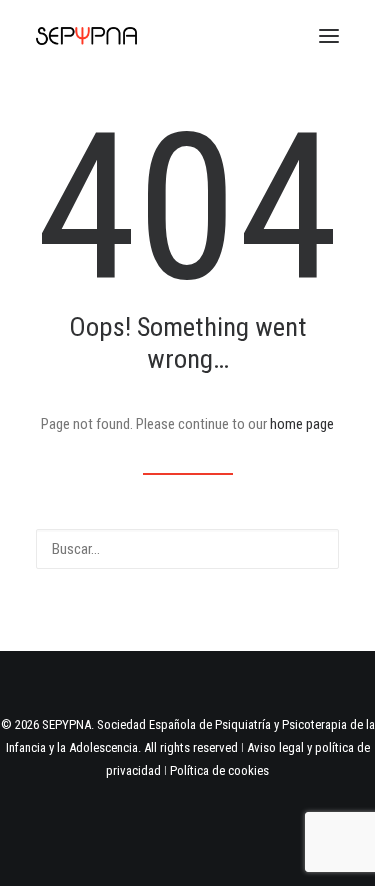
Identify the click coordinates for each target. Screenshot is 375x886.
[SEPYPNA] (86, 36)
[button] (329, 36)
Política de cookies (219, 770)
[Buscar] (187, 549)
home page (302, 424)
